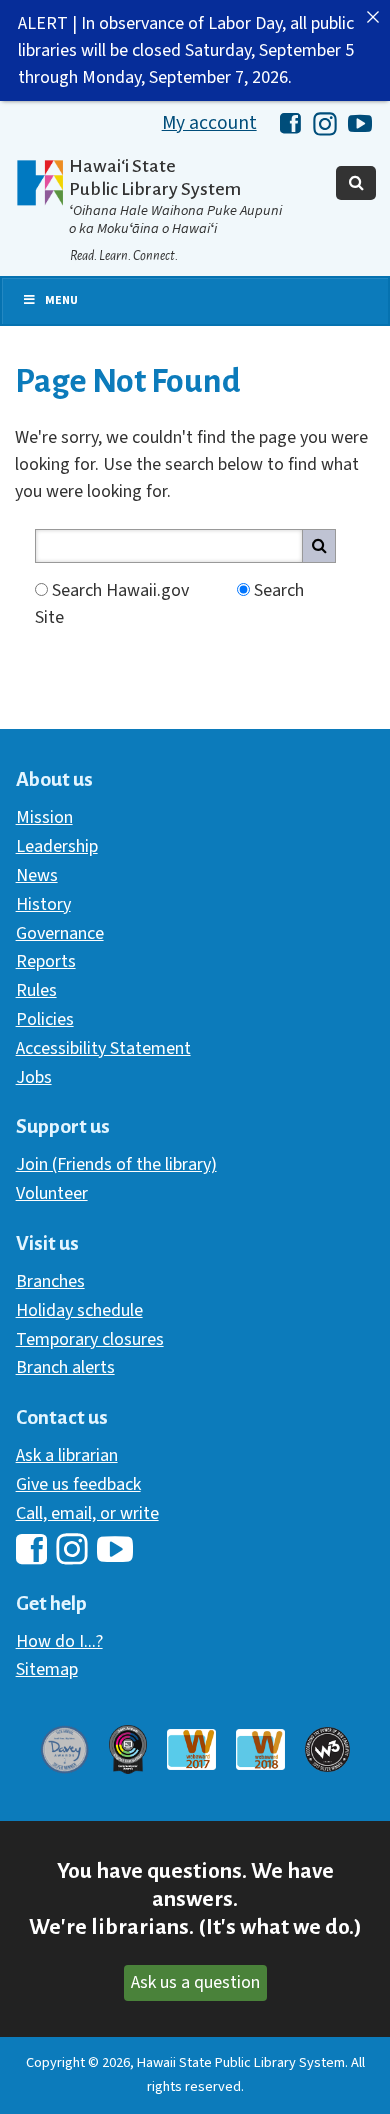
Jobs (34, 1077)
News (37, 875)
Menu (61, 300)
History (43, 904)
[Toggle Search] (356, 183)
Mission (44, 817)
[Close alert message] (373, 17)
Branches (50, 1281)
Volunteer (52, 1193)
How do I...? (59, 1641)
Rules (36, 990)
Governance (60, 933)
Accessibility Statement (103, 1048)
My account (209, 123)
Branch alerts (65, 1367)
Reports (46, 961)
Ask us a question (195, 1982)
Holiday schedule (79, 1310)
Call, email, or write (87, 1513)
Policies (45, 1019)
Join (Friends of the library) (116, 1164)
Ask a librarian (67, 1455)
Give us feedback (78, 1484)
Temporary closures (90, 1339)
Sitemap (47, 1669)
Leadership (57, 846)
